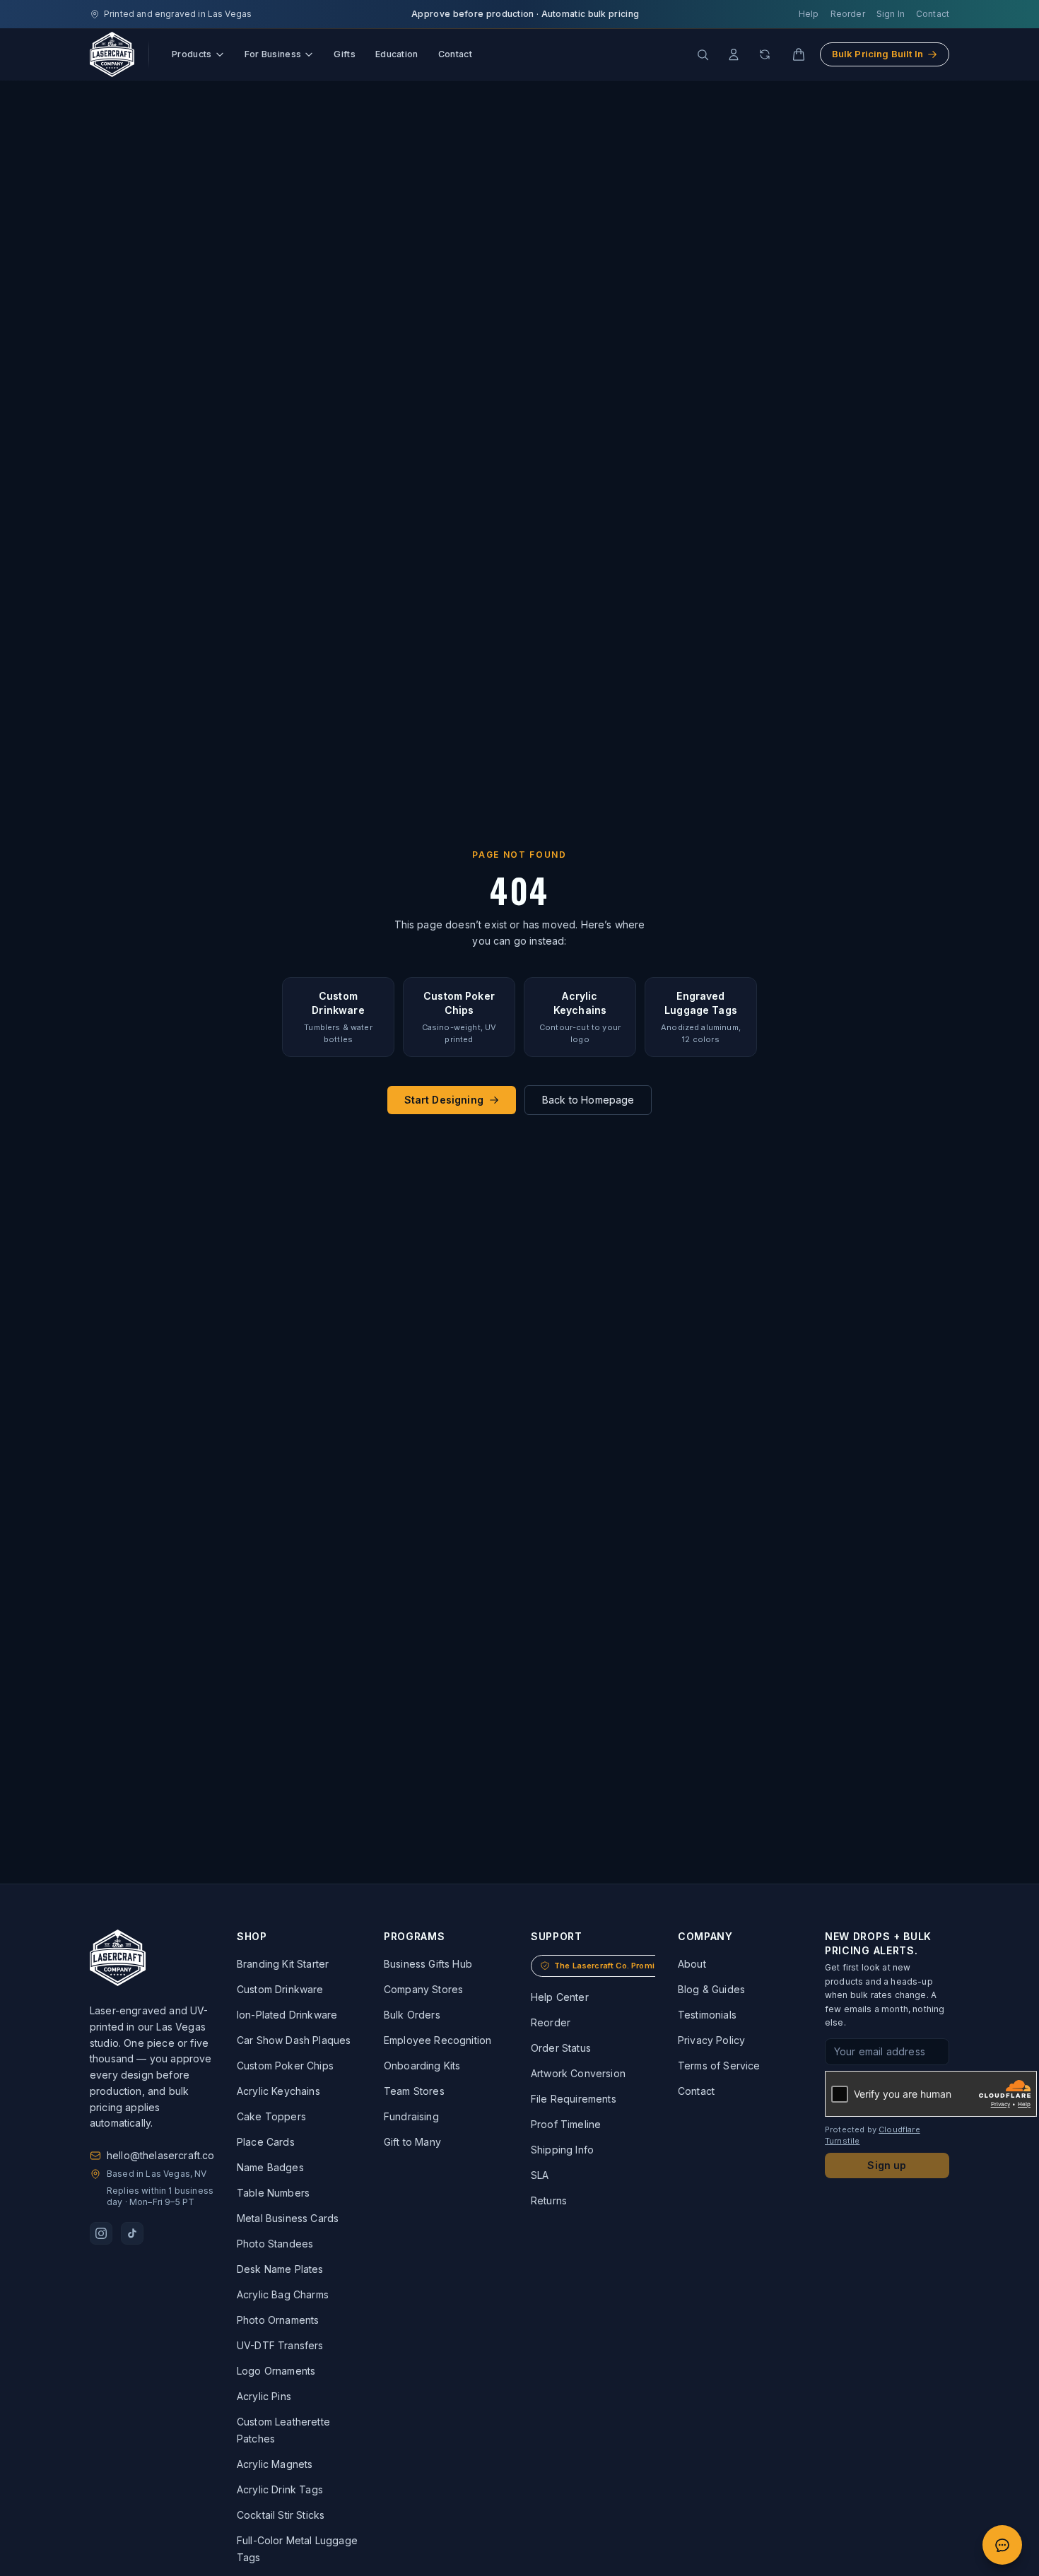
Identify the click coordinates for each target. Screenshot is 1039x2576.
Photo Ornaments (278, 2320)
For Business (273, 54)
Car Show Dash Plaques (294, 2040)
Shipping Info (562, 2150)
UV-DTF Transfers (280, 2345)
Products (192, 54)
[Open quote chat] (1002, 2545)
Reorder (848, 14)
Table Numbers (273, 2193)
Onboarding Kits (422, 2066)
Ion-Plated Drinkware (287, 2015)
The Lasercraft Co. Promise (609, 1966)
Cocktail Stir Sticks (281, 2515)
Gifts (345, 54)
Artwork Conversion (578, 2073)
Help (809, 14)
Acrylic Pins (264, 2396)
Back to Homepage (588, 1100)
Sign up (887, 2165)
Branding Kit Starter (283, 1964)
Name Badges (270, 2167)
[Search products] (703, 54)
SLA (540, 2175)
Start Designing (444, 1100)
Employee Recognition (438, 2040)
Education (397, 54)
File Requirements (574, 2099)
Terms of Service (719, 2066)
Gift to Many (412, 2142)
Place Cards (266, 2142)
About (692, 1964)
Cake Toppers (271, 2116)
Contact (933, 14)
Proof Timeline (566, 2124)
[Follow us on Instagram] (101, 2233)
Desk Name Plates (280, 2269)
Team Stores (414, 2091)
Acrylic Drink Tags (280, 2489)
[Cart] (799, 54)
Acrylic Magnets (275, 2464)
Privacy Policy (711, 2040)
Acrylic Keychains (278, 2091)
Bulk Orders (412, 2015)
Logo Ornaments (276, 2371)
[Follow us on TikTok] (132, 2233)
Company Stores (423, 1989)
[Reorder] (765, 54)
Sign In (891, 14)
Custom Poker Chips (285, 2066)
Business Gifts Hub (428, 1964)
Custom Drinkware (280, 1989)
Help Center (560, 1997)
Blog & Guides (711, 1989)
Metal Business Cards (288, 2218)
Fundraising (411, 2116)
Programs (415, 1936)
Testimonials (707, 2015)
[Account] (734, 54)
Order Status (561, 2048)
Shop (252, 1936)
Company (705, 1936)
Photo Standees (275, 2244)
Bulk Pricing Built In (877, 54)
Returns (549, 2200)
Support (557, 1936)
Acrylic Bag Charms (283, 2294)
